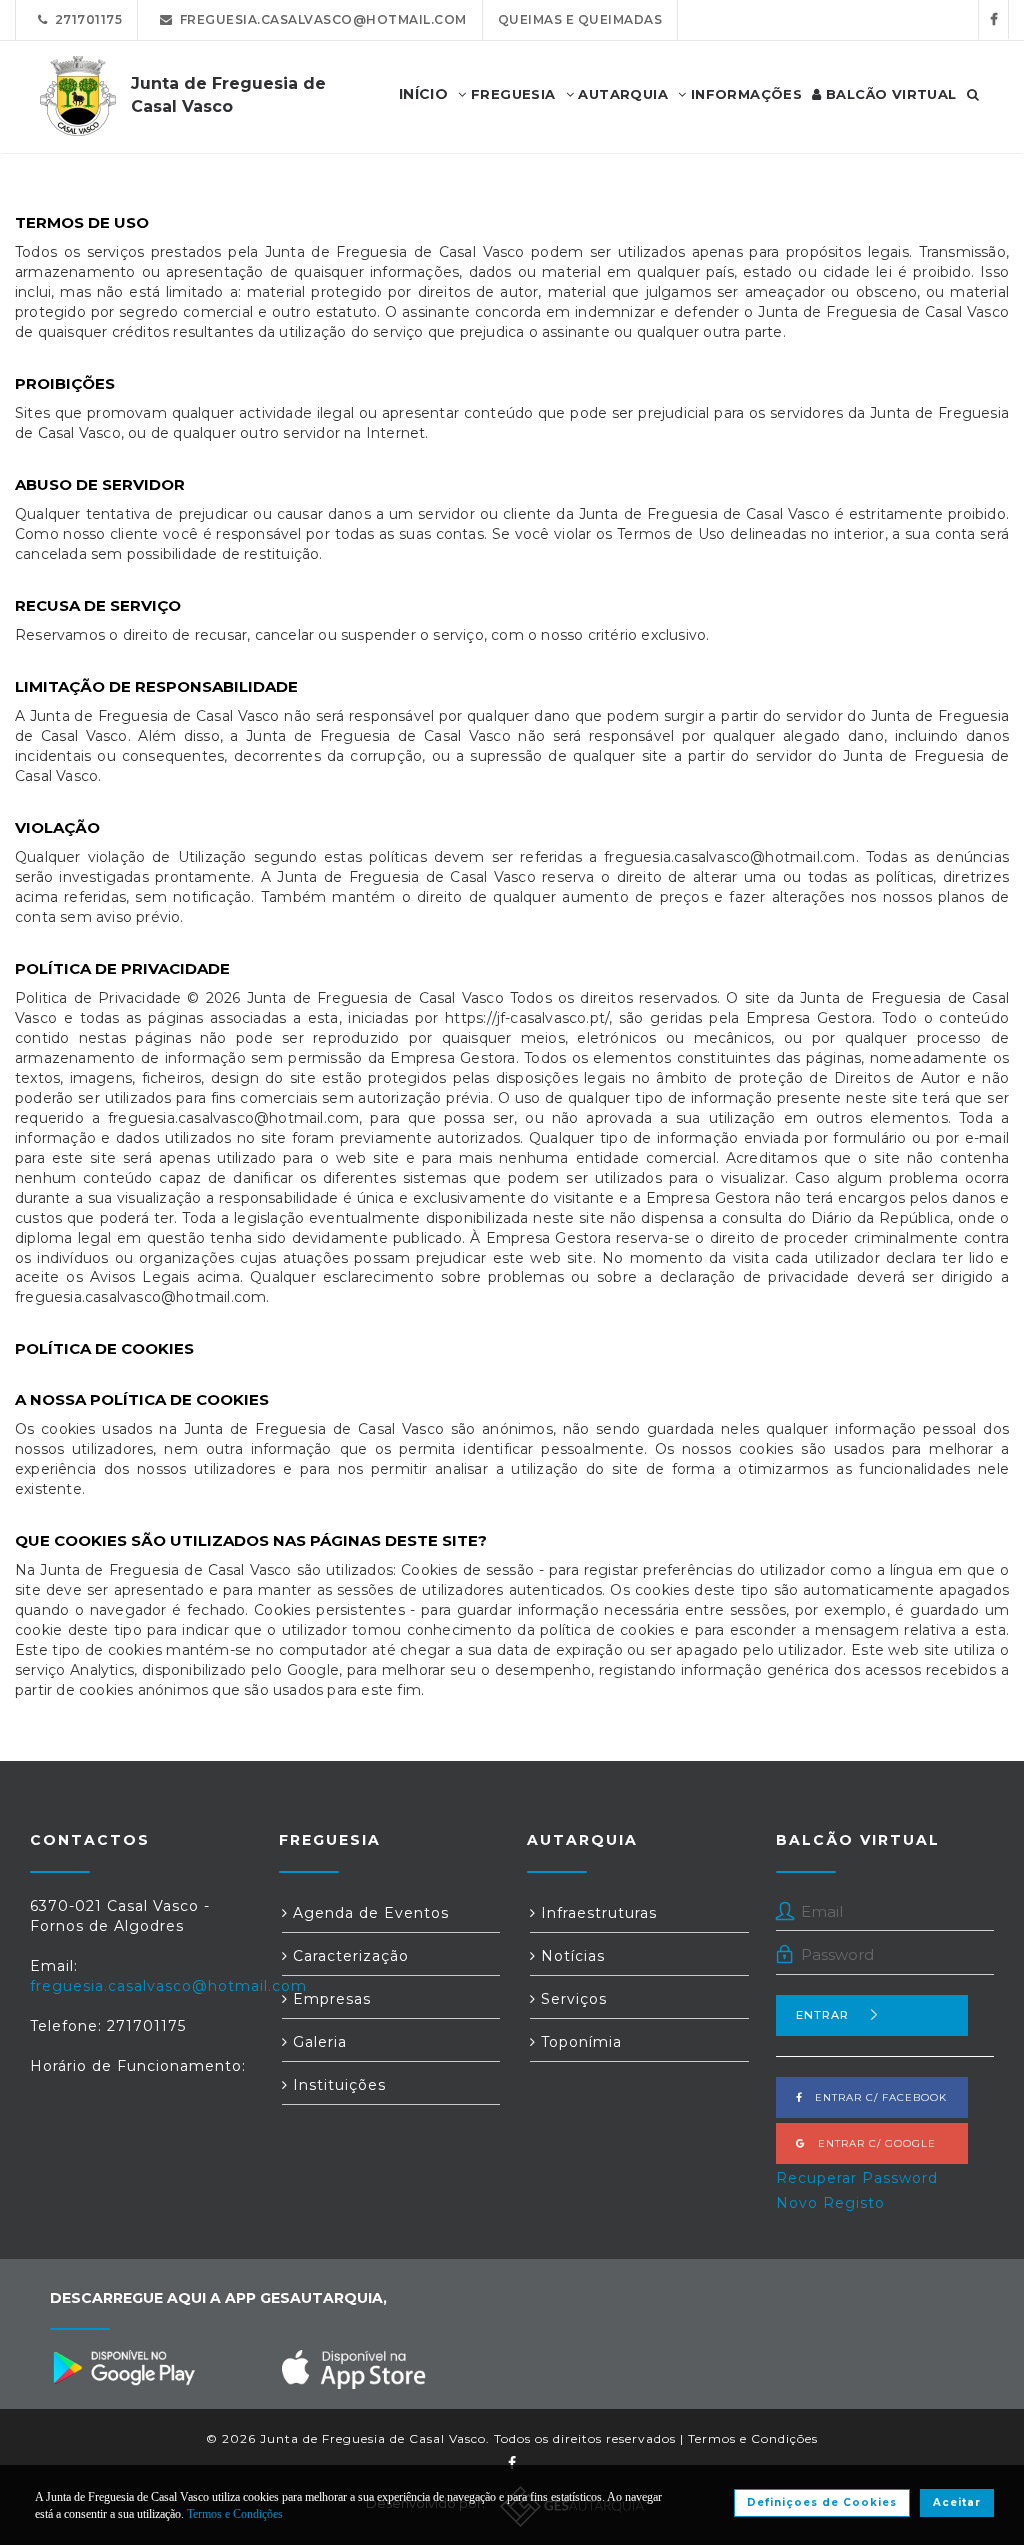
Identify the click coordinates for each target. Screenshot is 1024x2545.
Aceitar (957, 2502)
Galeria (317, 2042)
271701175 (85, 19)
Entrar (822, 2015)
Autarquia (621, 94)
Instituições (337, 2085)
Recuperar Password (857, 2178)
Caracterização (348, 1956)
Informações (744, 94)
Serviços (571, 1999)
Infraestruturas (596, 1913)
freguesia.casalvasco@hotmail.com (320, 19)
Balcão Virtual (889, 94)
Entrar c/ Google (871, 2143)
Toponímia (579, 2042)
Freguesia (511, 94)
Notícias (570, 1956)
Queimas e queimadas (580, 19)
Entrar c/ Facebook (875, 2097)
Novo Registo (830, 2203)
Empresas (329, 1999)
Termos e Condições (753, 2438)
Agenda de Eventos (368, 1913)
